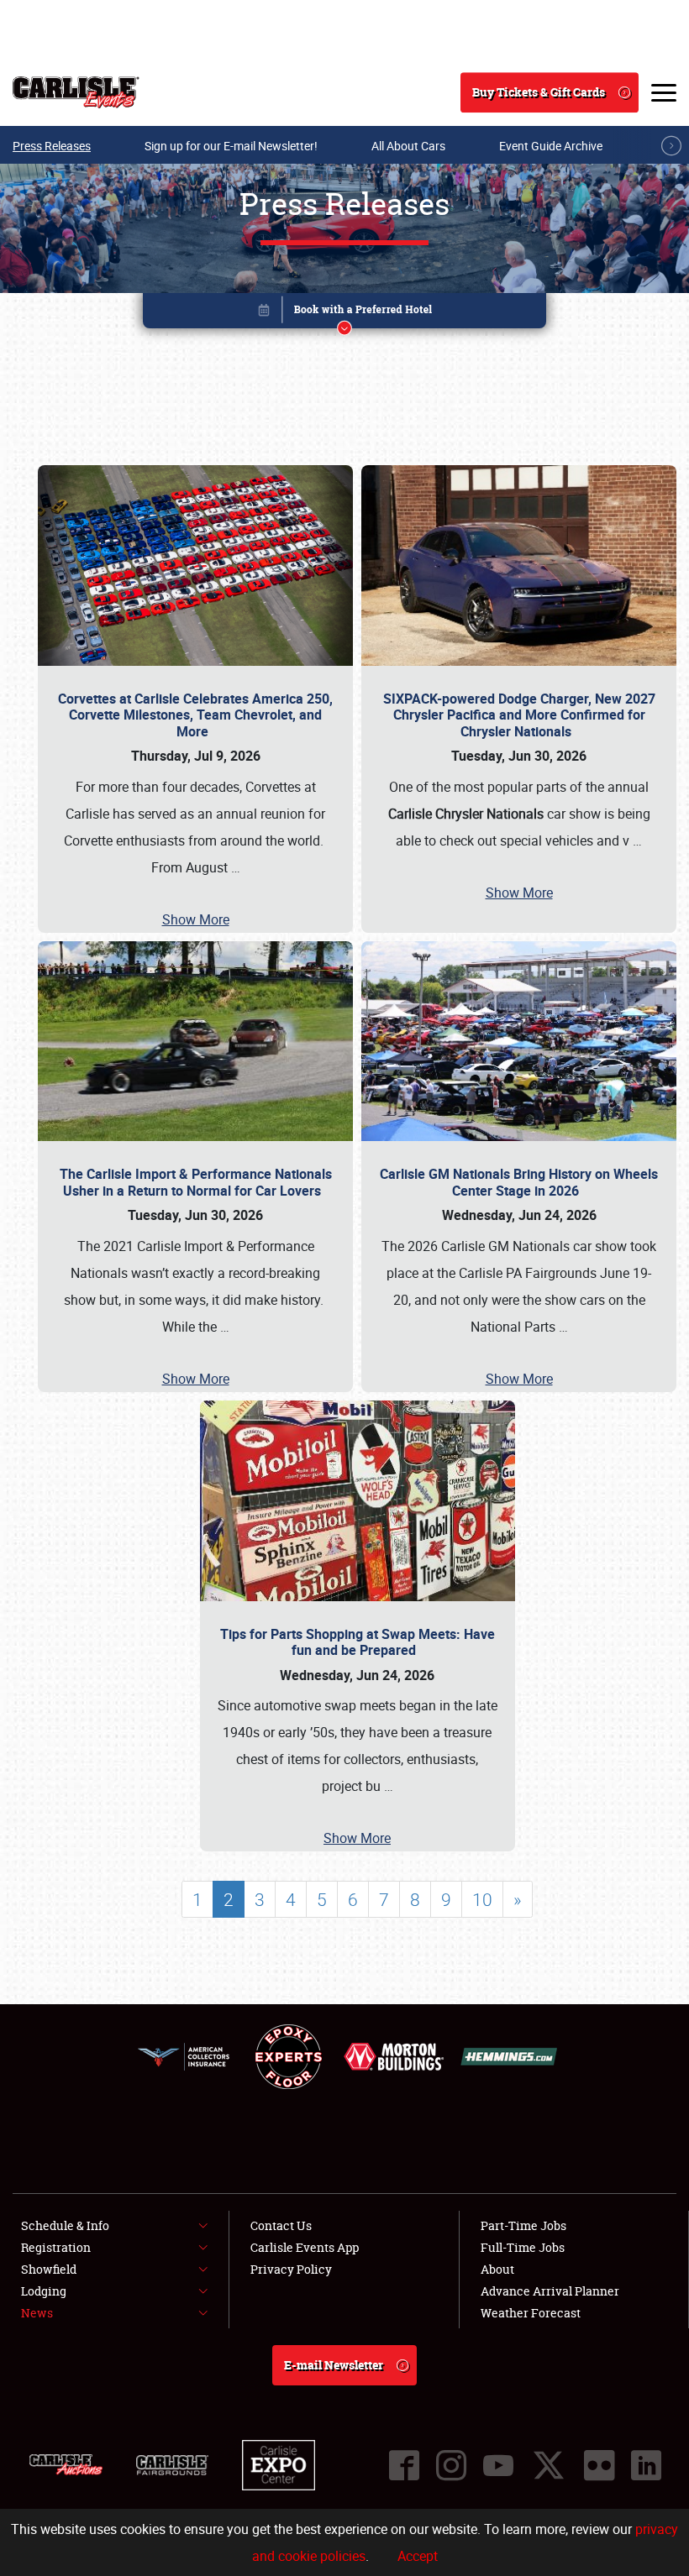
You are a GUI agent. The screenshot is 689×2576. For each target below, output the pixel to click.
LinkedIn (646, 2465)
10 (482, 1899)
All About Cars (408, 146)
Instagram (451, 2465)
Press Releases (52, 146)
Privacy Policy (291, 2269)
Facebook (404, 2465)
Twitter (549, 2465)
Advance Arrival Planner (550, 2291)
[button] (344, 314)
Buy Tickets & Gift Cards (539, 92)
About (497, 2269)
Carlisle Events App (305, 2247)
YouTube (498, 2465)
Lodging (44, 2291)
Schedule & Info (65, 2225)
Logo (76, 92)
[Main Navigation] (664, 92)
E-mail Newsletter (334, 2365)
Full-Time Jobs (523, 2247)
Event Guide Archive (551, 146)
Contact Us (281, 2225)
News (37, 2313)
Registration (56, 2247)
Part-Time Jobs (523, 2225)
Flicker (599, 2465)
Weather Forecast (531, 2313)
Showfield (49, 2269)
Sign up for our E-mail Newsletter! (231, 146)
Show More (196, 919)
